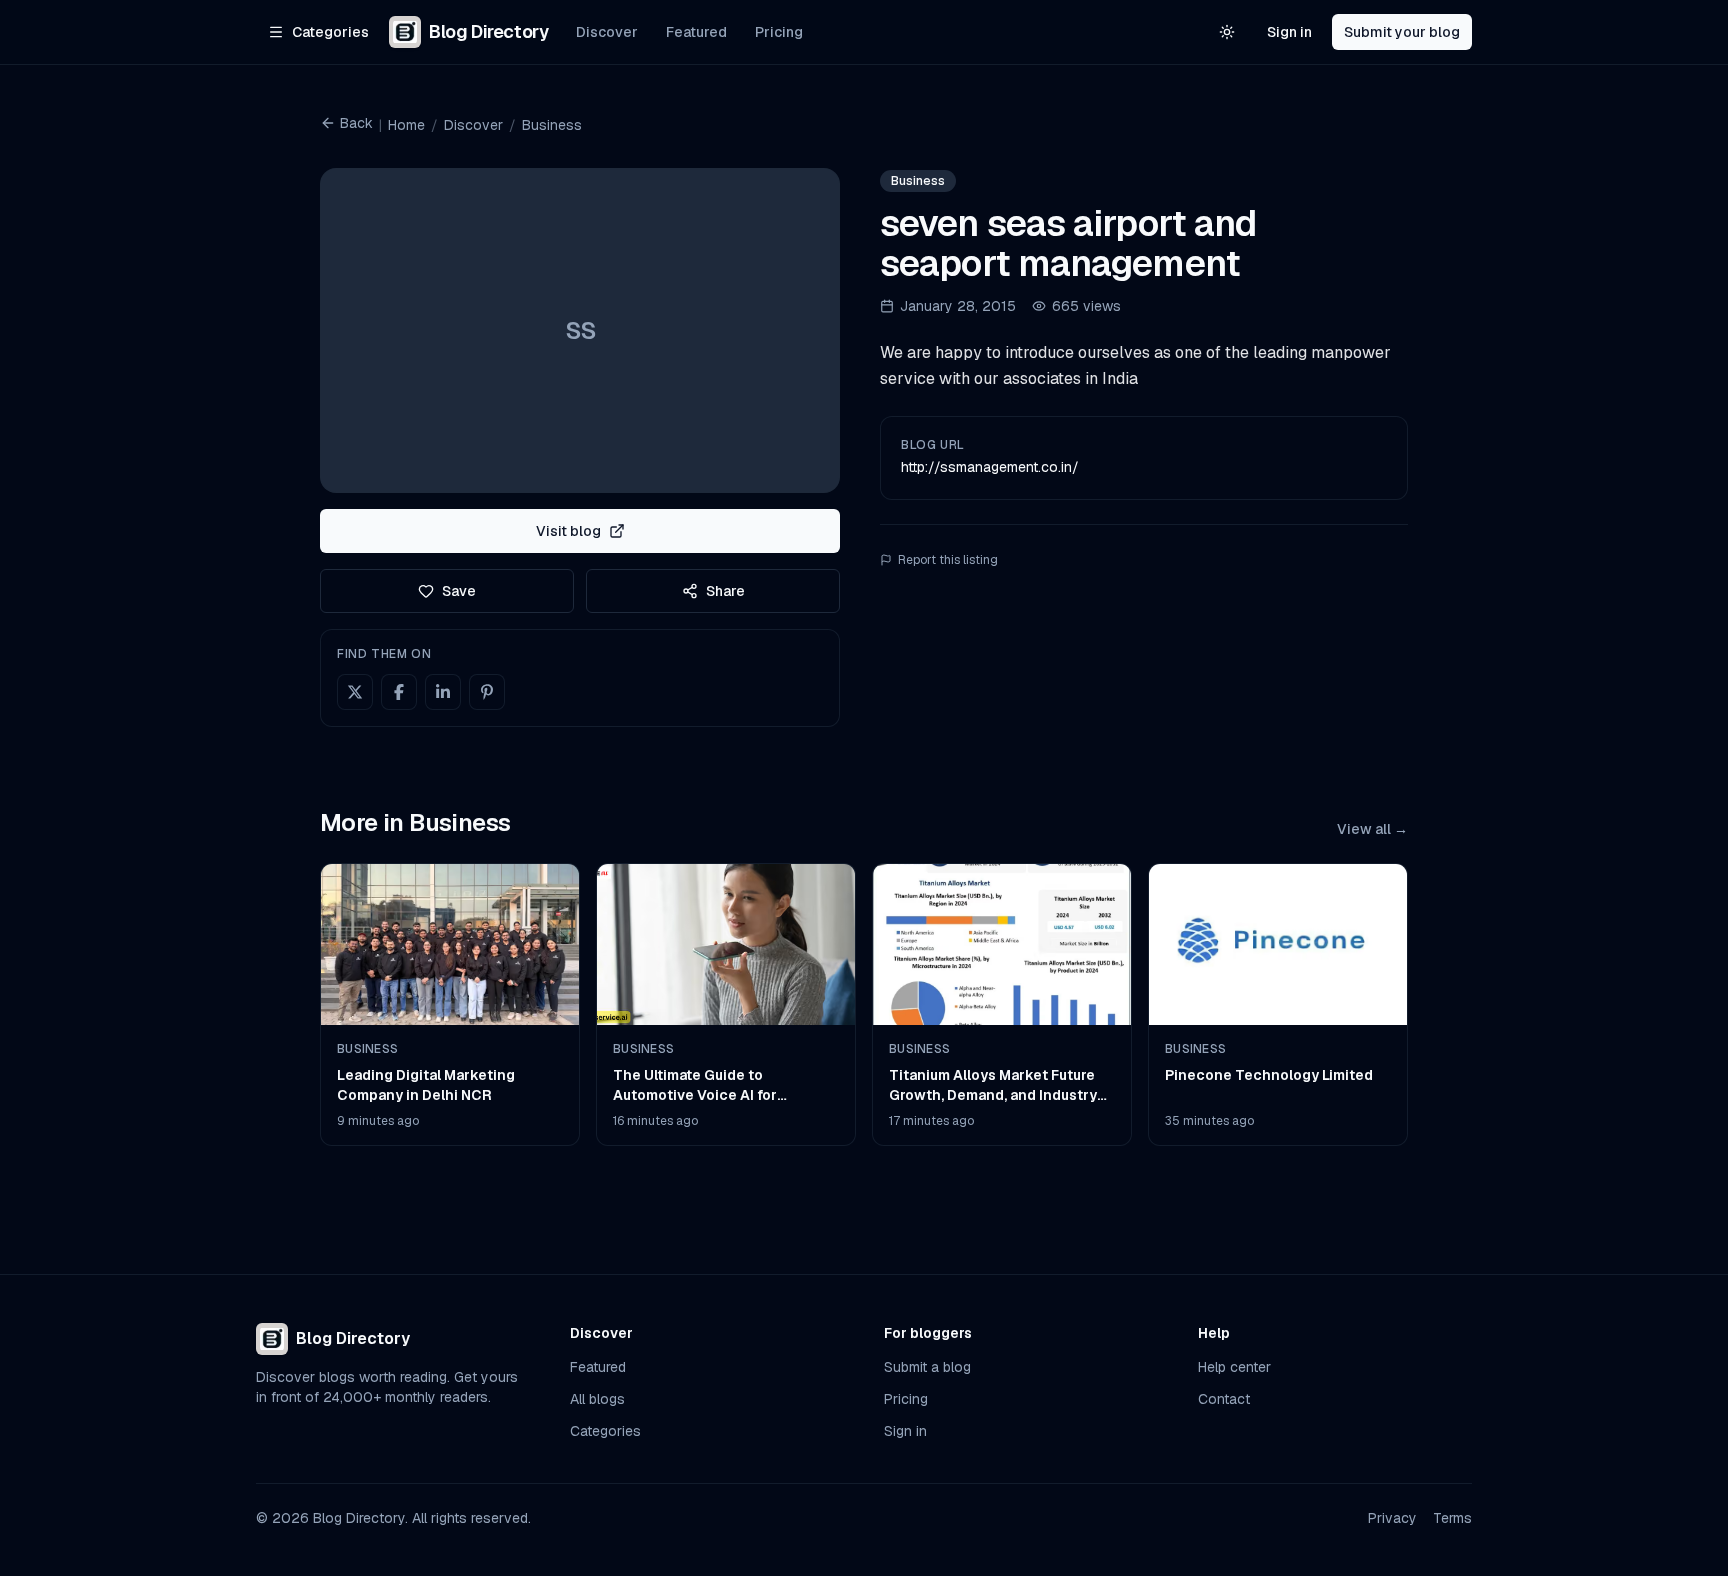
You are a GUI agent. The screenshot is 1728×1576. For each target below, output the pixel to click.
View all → (1372, 829)
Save (459, 591)
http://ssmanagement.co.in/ (990, 467)
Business (552, 125)
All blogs (597, 1399)
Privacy (1392, 1518)
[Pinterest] (487, 692)
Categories (605, 1431)
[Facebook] (399, 692)
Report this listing (948, 560)
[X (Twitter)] (355, 692)
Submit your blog (1402, 32)
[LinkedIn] (443, 692)
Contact (1224, 1399)
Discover (607, 32)
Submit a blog (927, 1367)
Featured (696, 32)
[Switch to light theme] (1227, 32)
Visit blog (568, 531)
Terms (1452, 1518)
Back (356, 123)
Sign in (1289, 32)
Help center (1234, 1367)
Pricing (779, 32)
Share (725, 591)
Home (406, 125)
